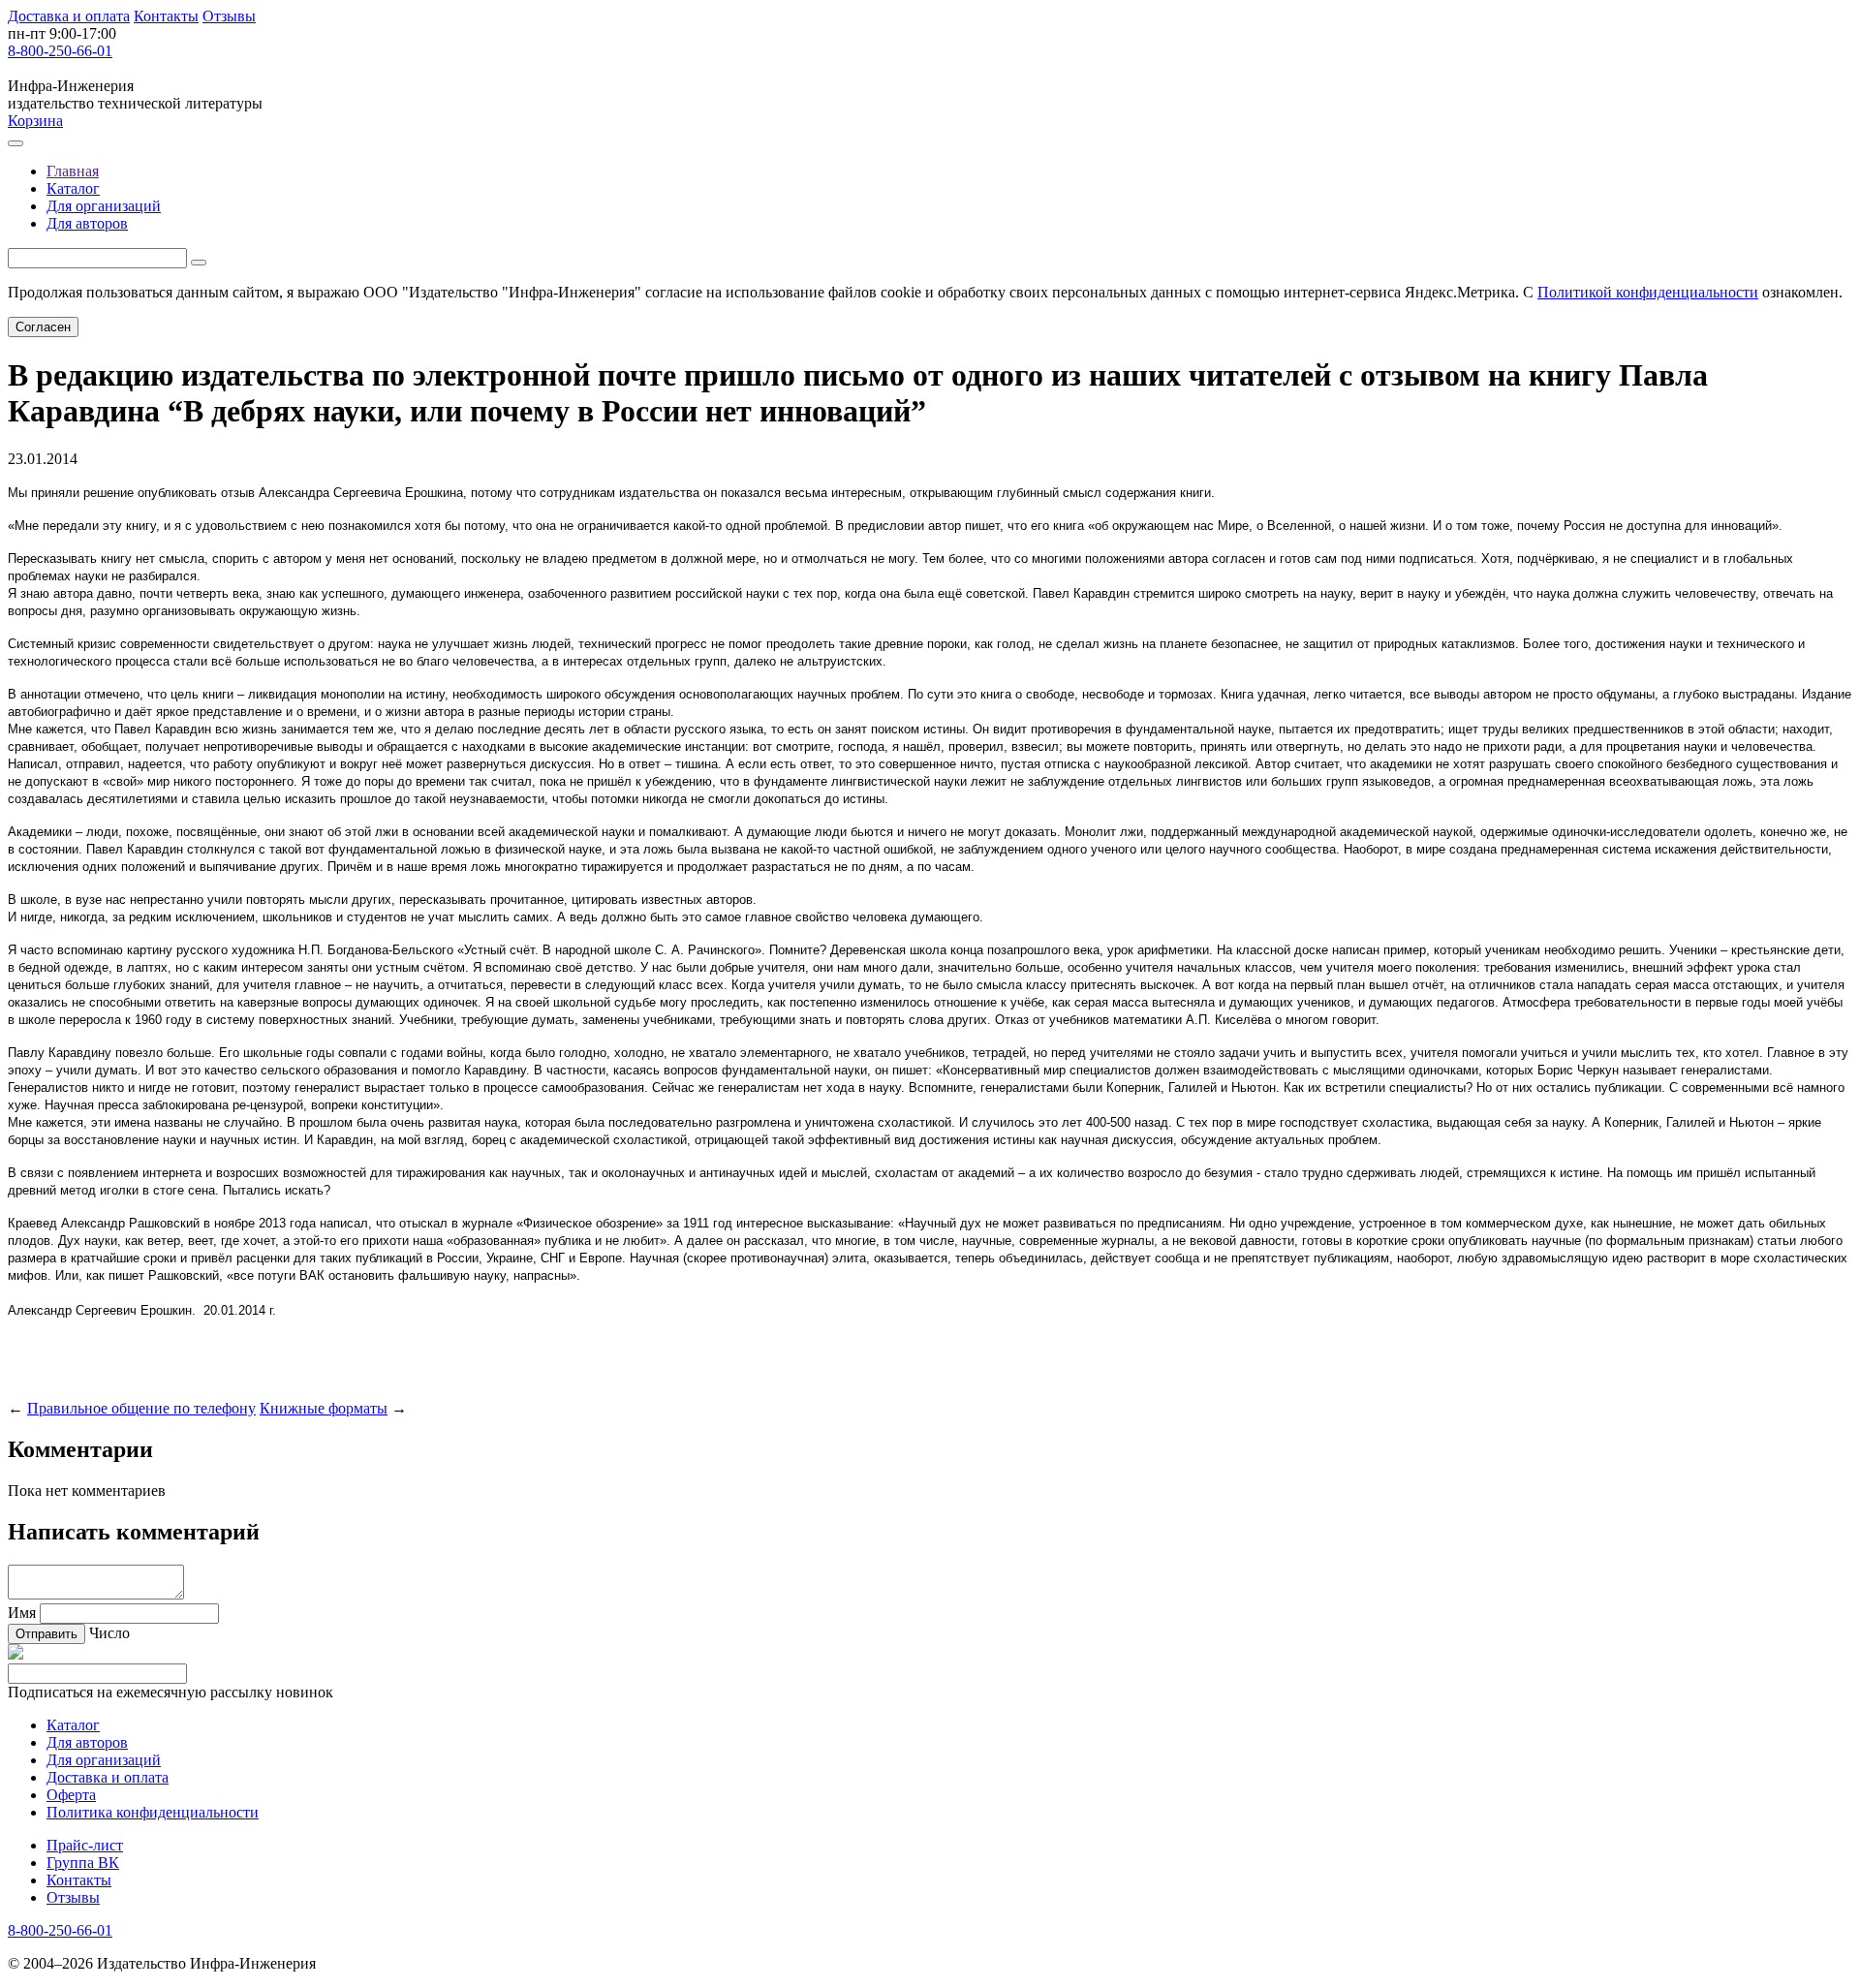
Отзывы (229, 16)
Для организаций (104, 206)
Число (109, 1633)
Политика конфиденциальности (153, 1812)
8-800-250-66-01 (60, 51)
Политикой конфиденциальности (1648, 292)
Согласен (43, 327)
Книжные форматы (324, 1408)
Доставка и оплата (69, 16)
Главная (73, 171)
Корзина (35, 121)
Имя (22, 1613)
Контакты (166, 16)
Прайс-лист (85, 1845)
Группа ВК (83, 1863)
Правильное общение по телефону (141, 1408)
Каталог (73, 188)
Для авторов (87, 223)
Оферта (71, 1795)
